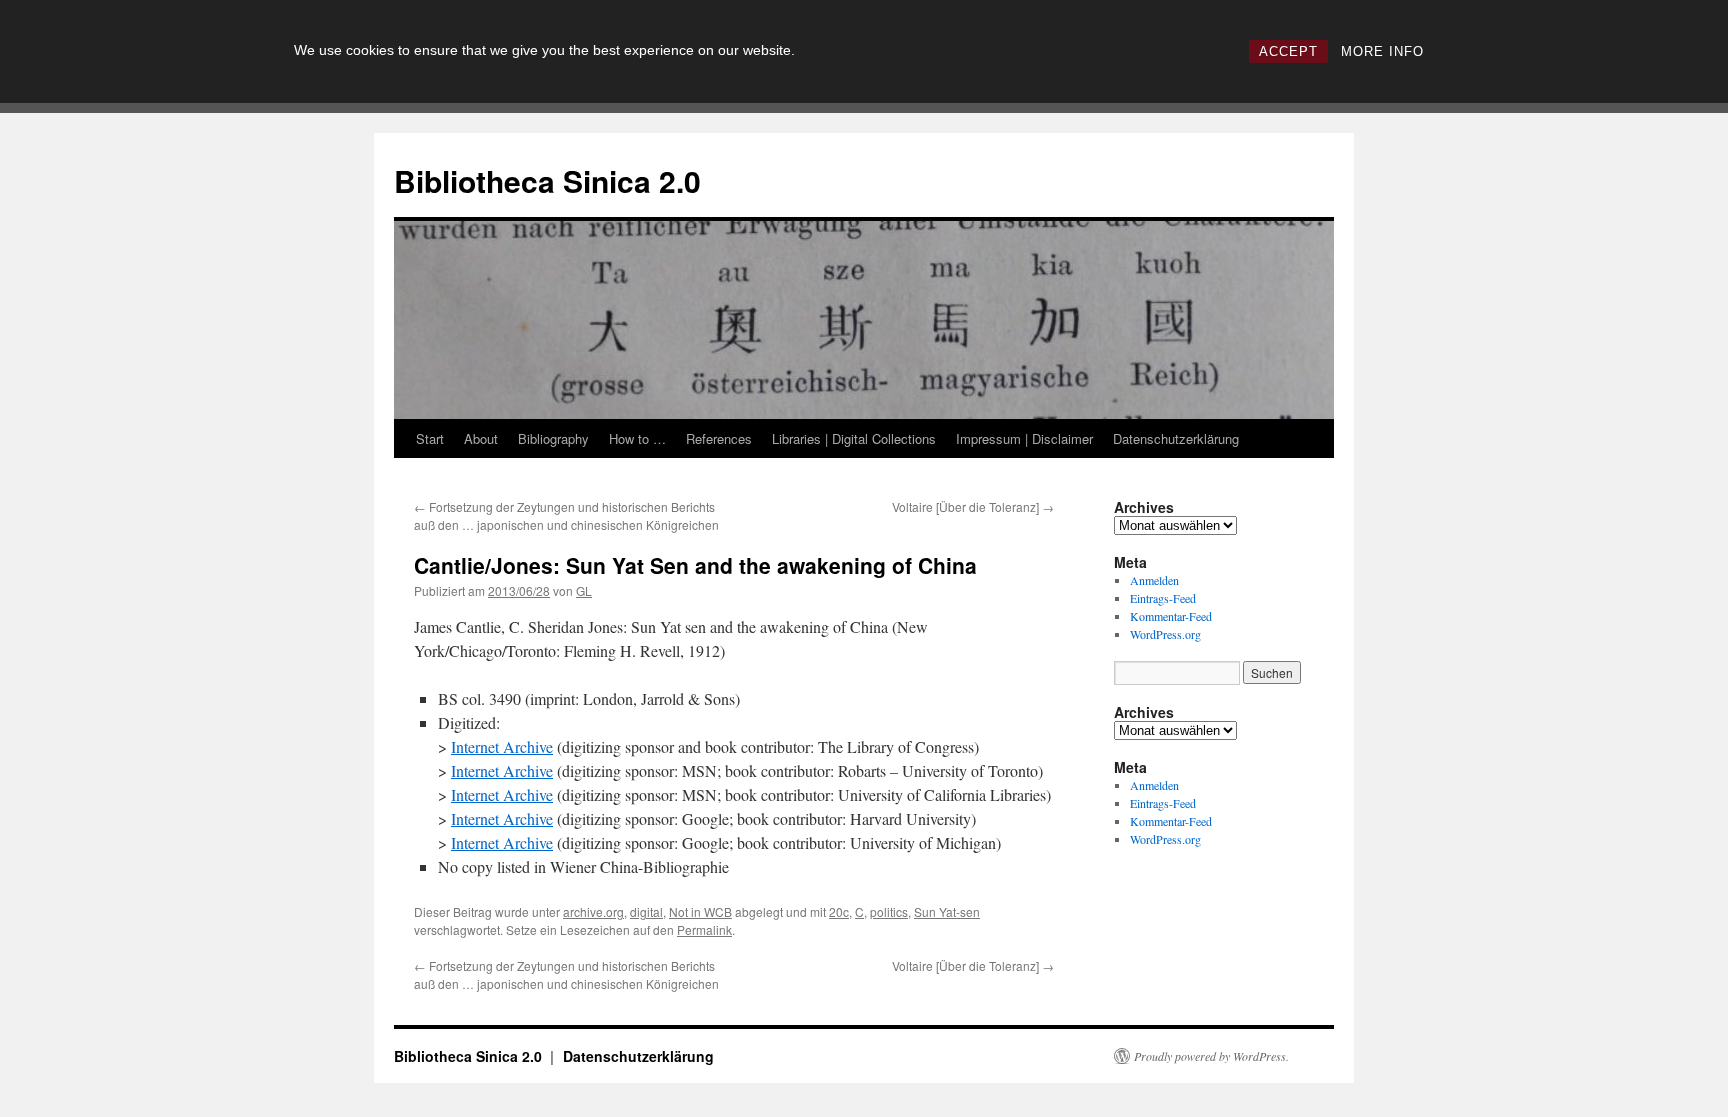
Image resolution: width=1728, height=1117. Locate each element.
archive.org (593, 911)
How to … (637, 438)
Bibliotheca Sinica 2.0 (547, 180)
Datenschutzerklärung (1176, 438)
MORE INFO (1382, 51)
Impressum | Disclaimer (1024, 438)
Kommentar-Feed (1171, 616)
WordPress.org (1165, 634)
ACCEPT (1288, 51)
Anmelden (1154, 580)
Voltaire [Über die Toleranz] (973, 506)
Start (430, 438)
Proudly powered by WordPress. (1211, 1056)
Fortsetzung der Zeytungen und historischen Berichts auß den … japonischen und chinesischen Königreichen (566, 515)
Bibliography (553, 438)
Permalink (704, 929)
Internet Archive (502, 746)
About (481, 438)
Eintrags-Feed (1163, 598)
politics (889, 911)
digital (646, 911)
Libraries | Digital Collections (854, 438)
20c (839, 911)
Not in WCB (700, 911)
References (719, 438)
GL (584, 590)
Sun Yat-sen (947, 911)
